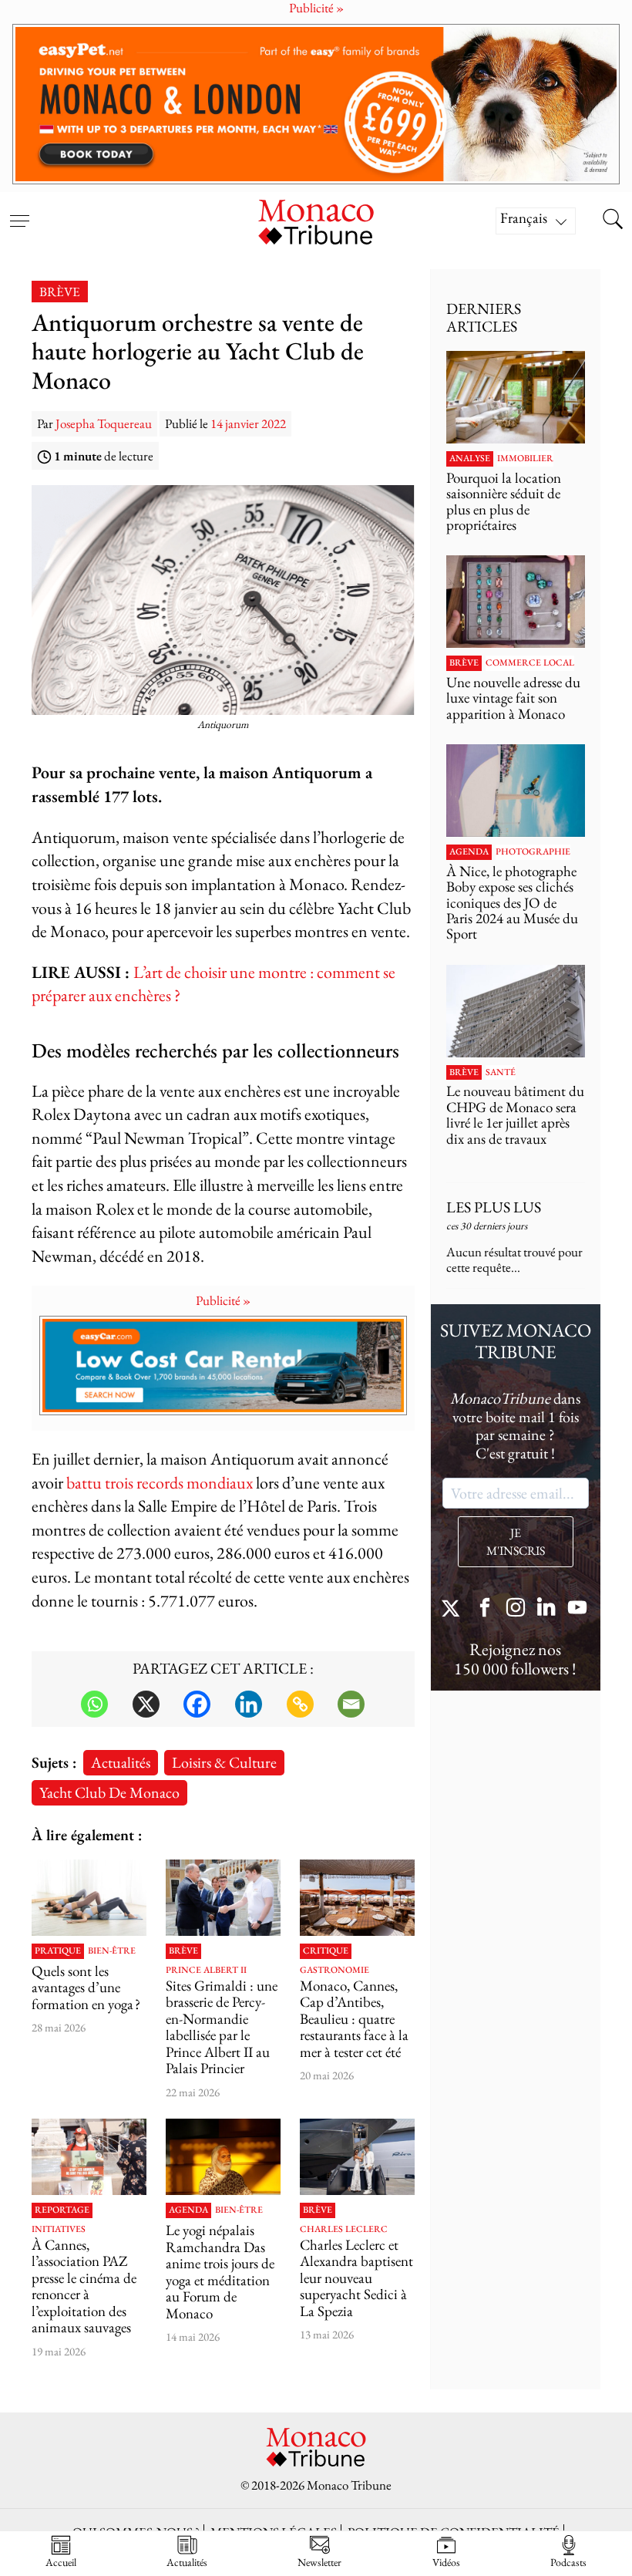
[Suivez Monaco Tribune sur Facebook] (485, 1609)
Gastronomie (334, 1971)
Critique (326, 1951)
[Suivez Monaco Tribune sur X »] (454, 1609)
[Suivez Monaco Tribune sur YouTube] (577, 1609)
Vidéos (446, 2562)
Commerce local (530, 663)
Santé (501, 1073)
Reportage (62, 2210)
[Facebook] (197, 1704)
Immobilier (525, 459)
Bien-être (112, 1951)
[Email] (351, 1704)
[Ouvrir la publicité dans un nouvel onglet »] (316, 105)
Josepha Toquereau (104, 423)
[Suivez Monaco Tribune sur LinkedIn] (546, 1609)
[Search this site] (613, 221)
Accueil (61, 2562)
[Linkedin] (249, 1704)
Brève (60, 292)
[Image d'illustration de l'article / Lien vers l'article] (89, 1898)
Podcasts (568, 2562)
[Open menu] (19, 211)
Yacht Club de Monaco (109, 1792)
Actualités (121, 1762)
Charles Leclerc (344, 2230)
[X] (146, 1704)
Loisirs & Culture (224, 1762)
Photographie (533, 852)
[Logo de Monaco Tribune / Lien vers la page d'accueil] (316, 220)
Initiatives (59, 2230)
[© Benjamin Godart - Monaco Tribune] (516, 1011)
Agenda (188, 2210)
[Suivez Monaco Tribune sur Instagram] (516, 1609)
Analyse (470, 459)
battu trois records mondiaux (160, 1483)
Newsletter (319, 2562)
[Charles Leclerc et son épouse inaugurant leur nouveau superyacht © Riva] (357, 2157)
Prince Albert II (206, 1971)
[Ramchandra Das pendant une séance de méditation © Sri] (223, 2157)
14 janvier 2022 (248, 423)
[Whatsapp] (94, 1704)
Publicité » (223, 1300)
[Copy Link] (300, 1704)
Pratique (58, 1951)
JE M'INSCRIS (516, 1542)
